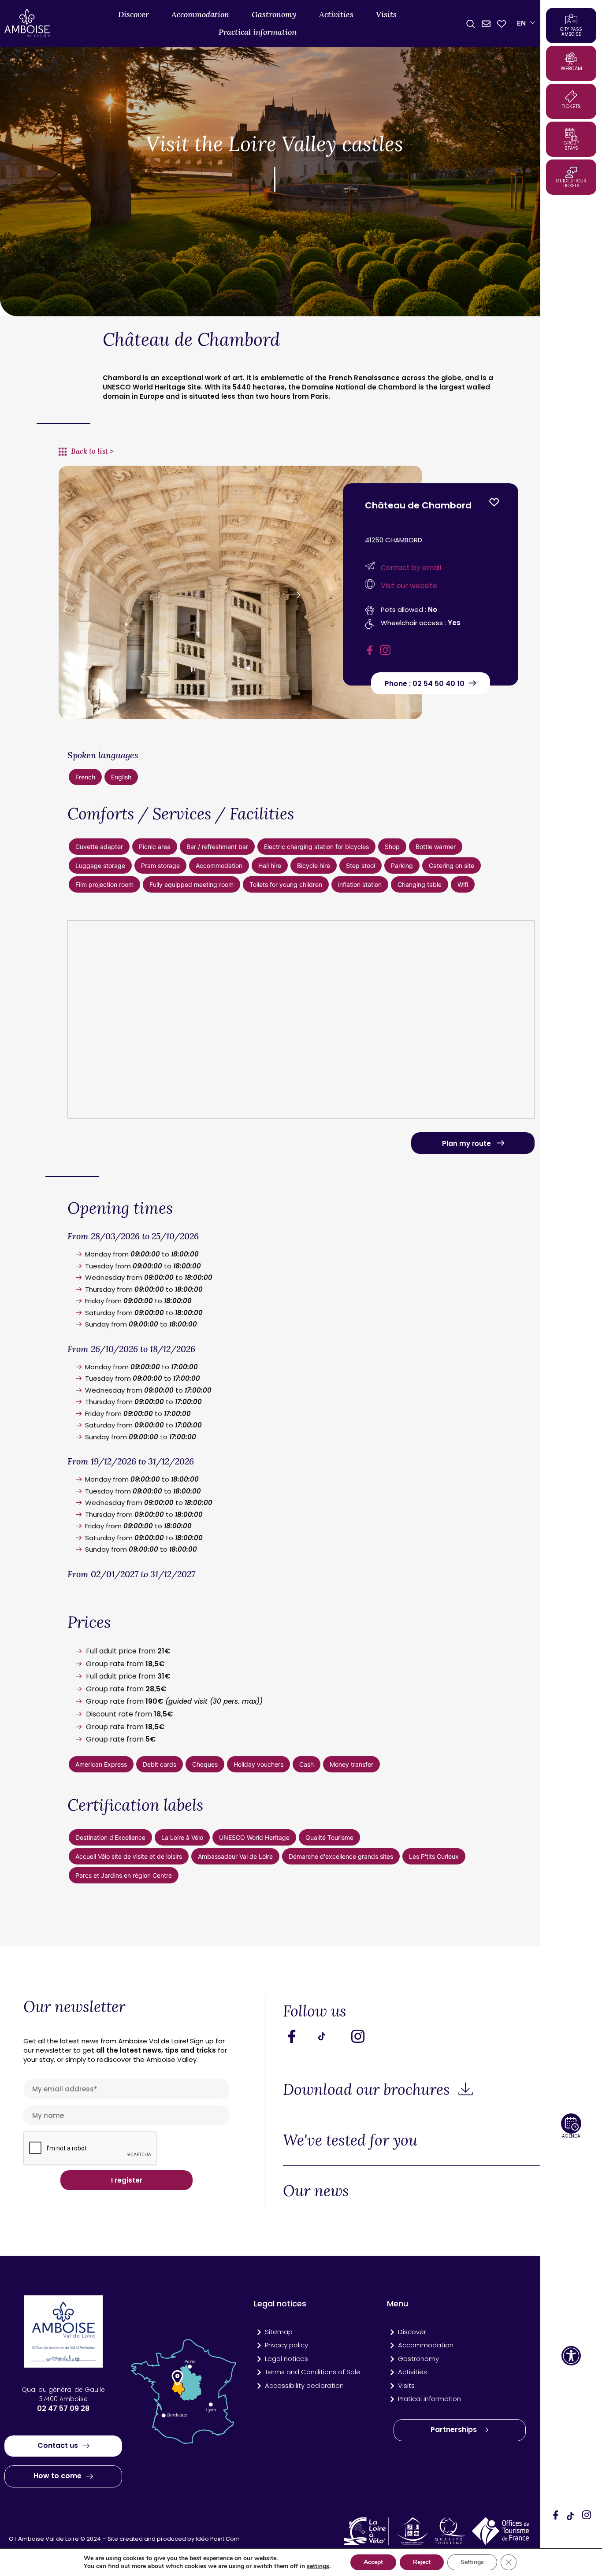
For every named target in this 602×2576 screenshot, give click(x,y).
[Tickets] (571, 96)
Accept (373, 2562)
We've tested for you (350, 2140)
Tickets (571, 106)
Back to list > (92, 451)
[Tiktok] (331, 2036)
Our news (316, 2191)
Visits (386, 14)
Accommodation (200, 14)
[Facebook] (556, 2516)
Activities (336, 14)
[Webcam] (571, 59)
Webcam (571, 68)
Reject (422, 2562)
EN (521, 23)
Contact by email (411, 568)
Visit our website (409, 586)
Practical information (258, 32)
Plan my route (467, 1143)
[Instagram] (587, 2516)
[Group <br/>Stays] (571, 134)
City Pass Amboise (571, 32)
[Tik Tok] (571, 2516)
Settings (472, 2562)
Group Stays (571, 146)
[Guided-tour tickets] (571, 172)
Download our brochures (368, 2089)
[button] (571, 2356)
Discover (134, 14)
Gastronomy (274, 14)
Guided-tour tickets (571, 183)
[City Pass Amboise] (571, 19)
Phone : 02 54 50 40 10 (425, 684)
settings (318, 2566)
